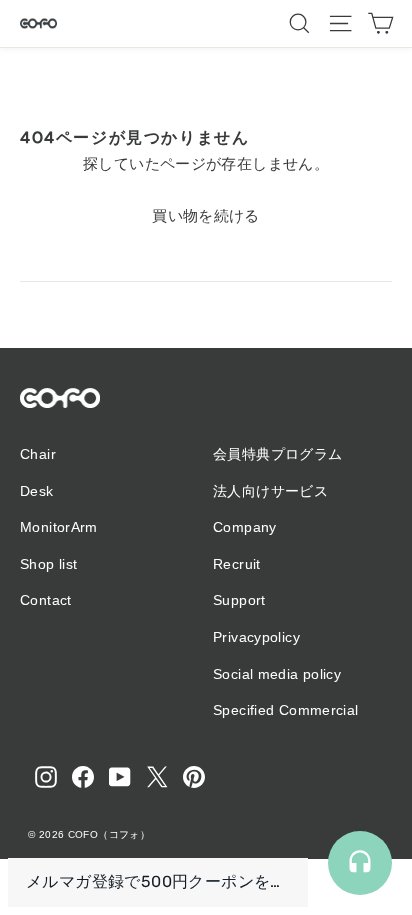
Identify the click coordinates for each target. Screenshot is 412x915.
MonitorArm (59, 527)
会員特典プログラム (277, 454)
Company (245, 527)
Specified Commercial (286, 710)
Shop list (48, 564)
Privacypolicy (256, 637)
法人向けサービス (270, 491)
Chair (38, 454)
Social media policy (277, 674)
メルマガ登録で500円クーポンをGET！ (158, 881)
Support (239, 600)
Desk (37, 491)
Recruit (237, 564)
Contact (46, 600)
